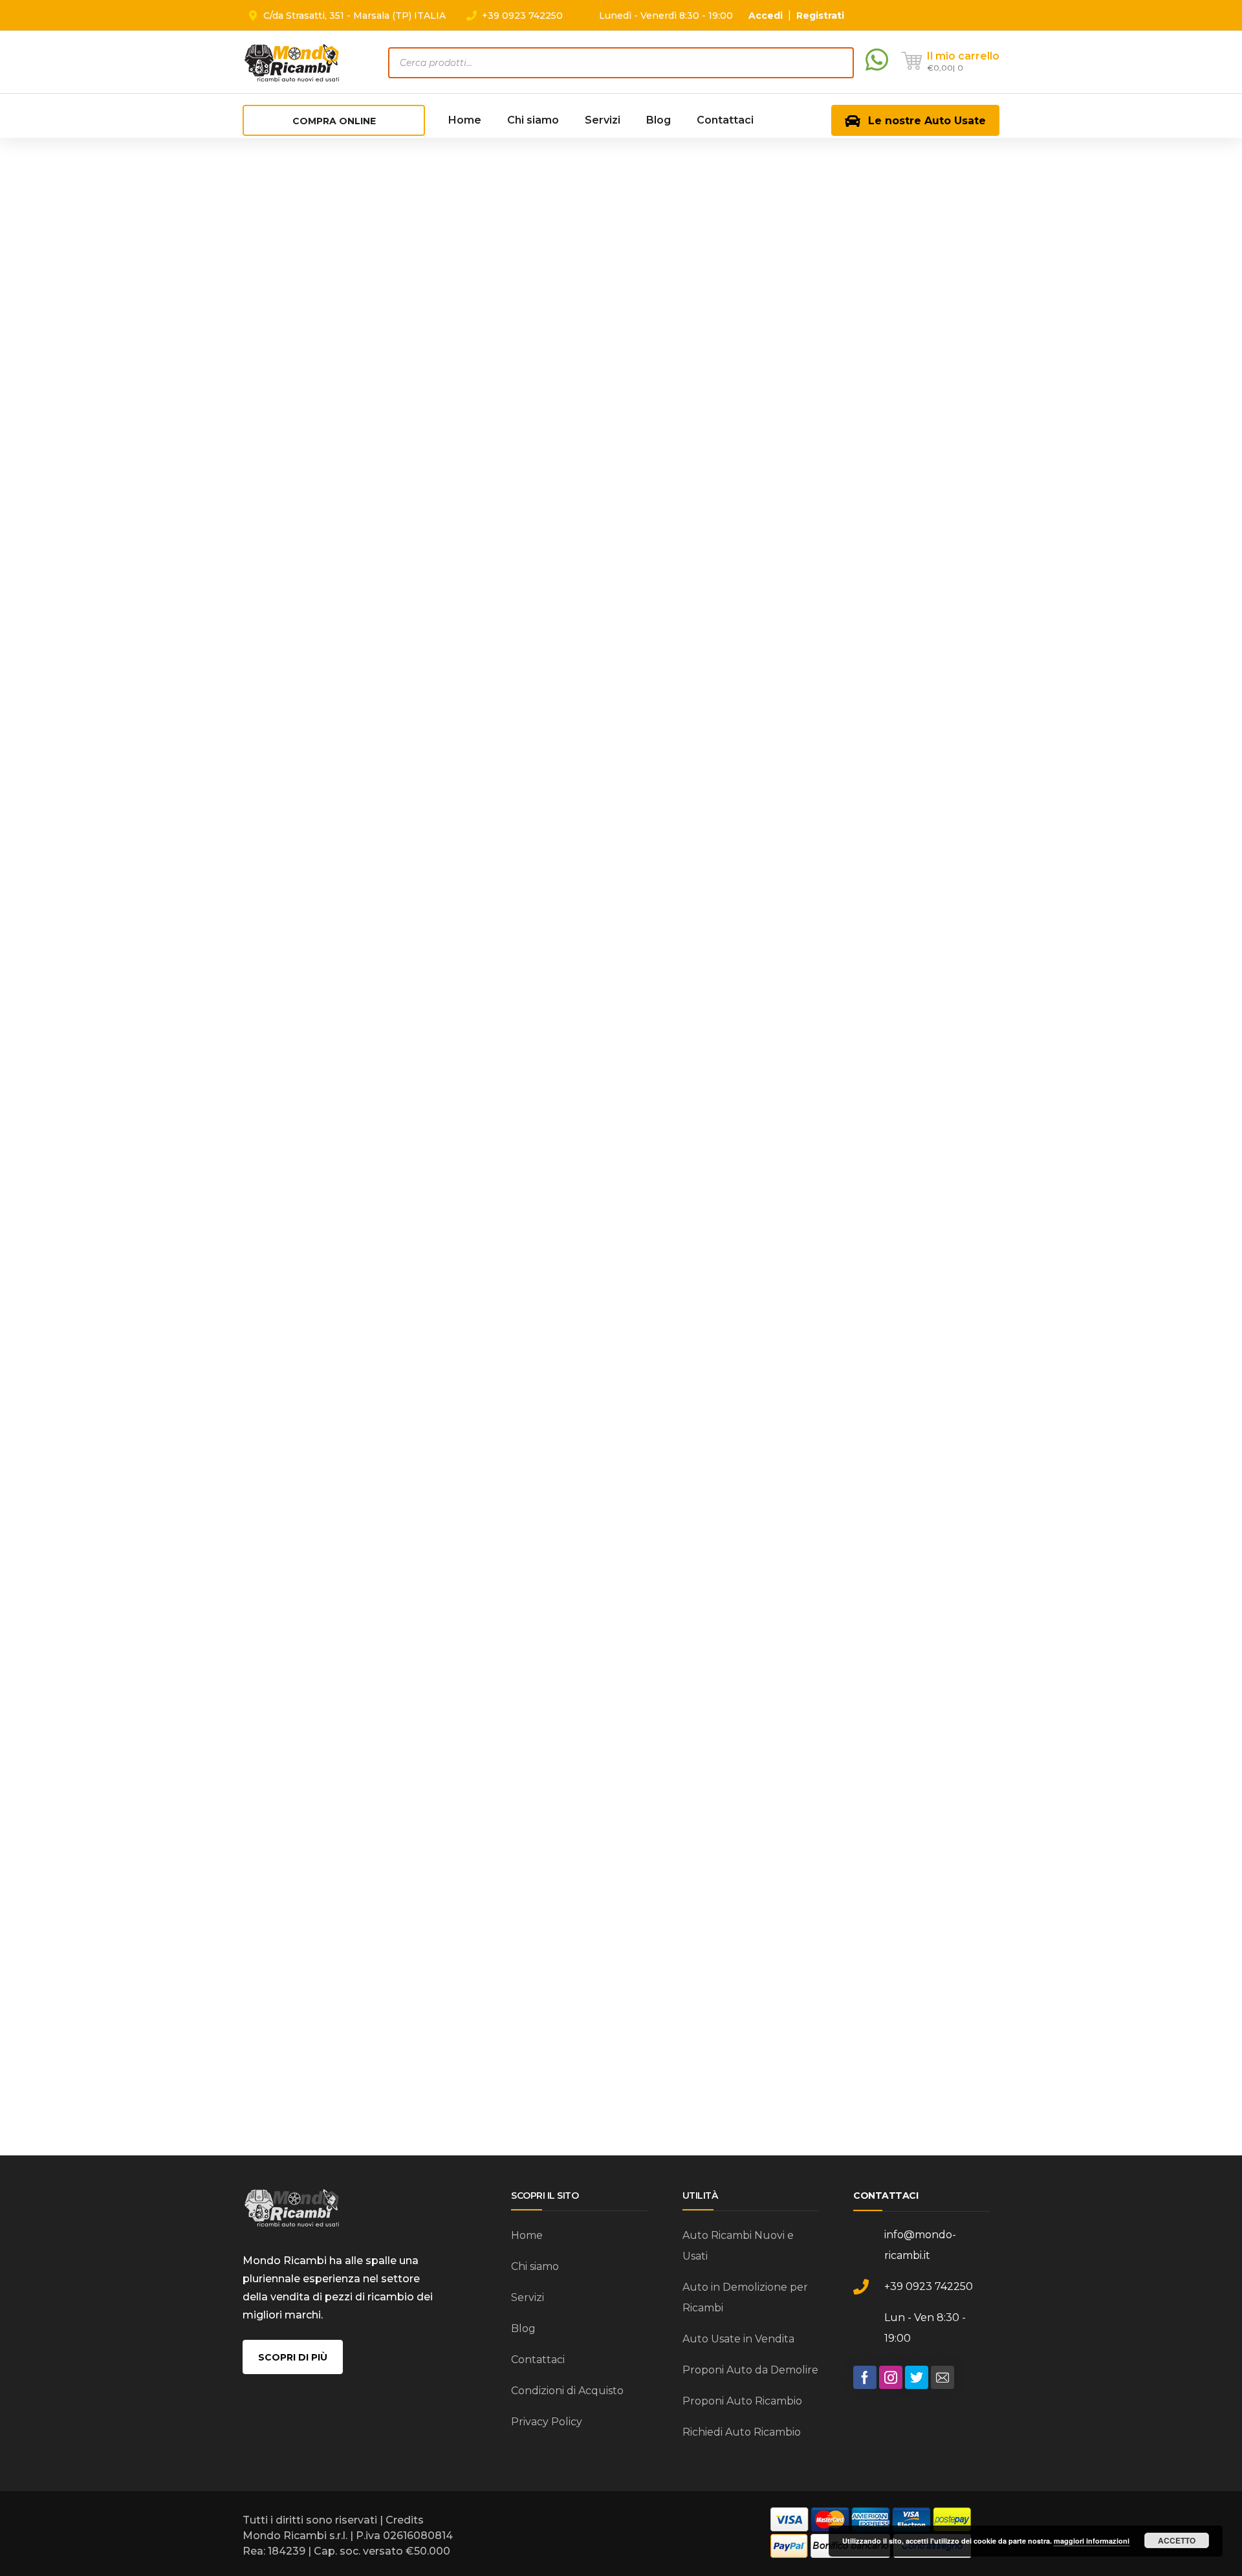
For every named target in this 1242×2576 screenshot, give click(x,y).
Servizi (528, 2297)
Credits (405, 2520)
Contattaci (538, 2360)
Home (527, 2235)
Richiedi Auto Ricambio (742, 2432)
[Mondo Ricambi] (292, 62)
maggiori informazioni (1092, 2541)
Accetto (1177, 2540)
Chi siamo (535, 2266)
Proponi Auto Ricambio (742, 2401)
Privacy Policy (547, 2422)
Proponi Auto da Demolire (750, 2370)
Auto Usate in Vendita (738, 2339)
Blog (523, 2328)
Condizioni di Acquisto (567, 2391)
